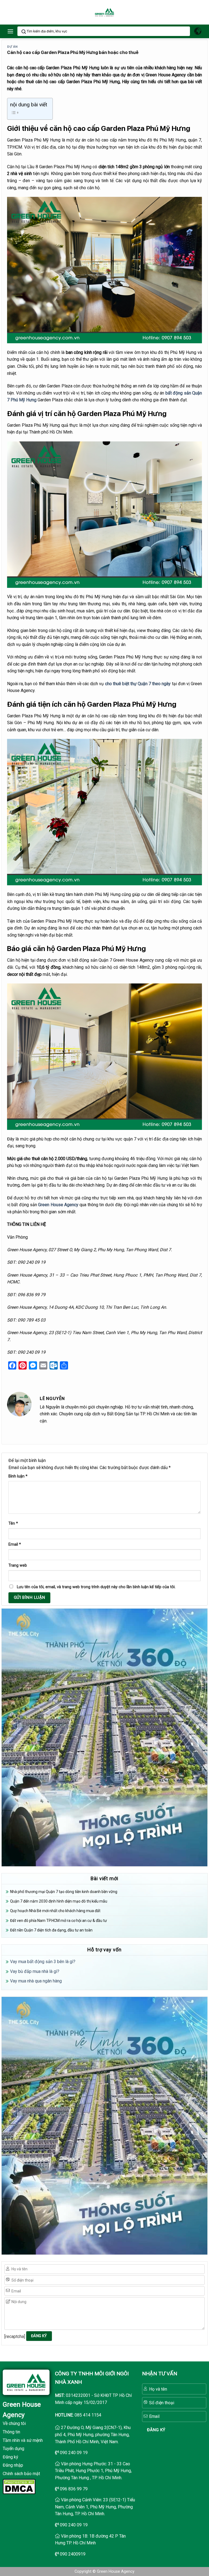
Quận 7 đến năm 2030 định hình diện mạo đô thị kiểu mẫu (59, 1901)
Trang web (18, 1565)
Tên (13, 1523)
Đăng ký (10, 2457)
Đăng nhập (13, 2465)
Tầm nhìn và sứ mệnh (23, 2440)
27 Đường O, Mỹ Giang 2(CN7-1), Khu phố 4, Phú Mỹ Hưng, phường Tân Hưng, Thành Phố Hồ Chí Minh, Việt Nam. (93, 2434)
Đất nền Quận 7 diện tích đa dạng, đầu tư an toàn (51, 1930)
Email (15, 1544)
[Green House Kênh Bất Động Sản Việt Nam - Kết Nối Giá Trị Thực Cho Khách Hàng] (104, 12)
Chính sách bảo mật (21, 2474)
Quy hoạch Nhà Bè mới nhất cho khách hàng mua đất (55, 1911)
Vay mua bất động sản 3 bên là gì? (43, 1962)
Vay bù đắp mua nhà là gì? (35, 1971)
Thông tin (11, 2432)
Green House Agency (58, 1205)
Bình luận (18, 1476)
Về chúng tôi (14, 2423)
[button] (10, 31)
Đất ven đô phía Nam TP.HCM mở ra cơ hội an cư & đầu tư (59, 1921)
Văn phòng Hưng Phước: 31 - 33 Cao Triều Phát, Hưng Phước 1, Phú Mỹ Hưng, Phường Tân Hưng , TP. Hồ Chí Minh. (93, 2471)
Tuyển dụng (13, 2449)
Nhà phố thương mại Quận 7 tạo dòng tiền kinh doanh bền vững (64, 1892)
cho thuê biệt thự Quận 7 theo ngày (138, 684)
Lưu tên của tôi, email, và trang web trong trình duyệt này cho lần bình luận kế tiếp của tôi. (96, 1587)
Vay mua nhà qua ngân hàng (36, 1981)
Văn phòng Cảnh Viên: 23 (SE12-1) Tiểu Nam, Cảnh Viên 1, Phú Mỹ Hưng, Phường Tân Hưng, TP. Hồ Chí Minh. (95, 2507)
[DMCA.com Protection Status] (19, 2486)
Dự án (12, 47)
